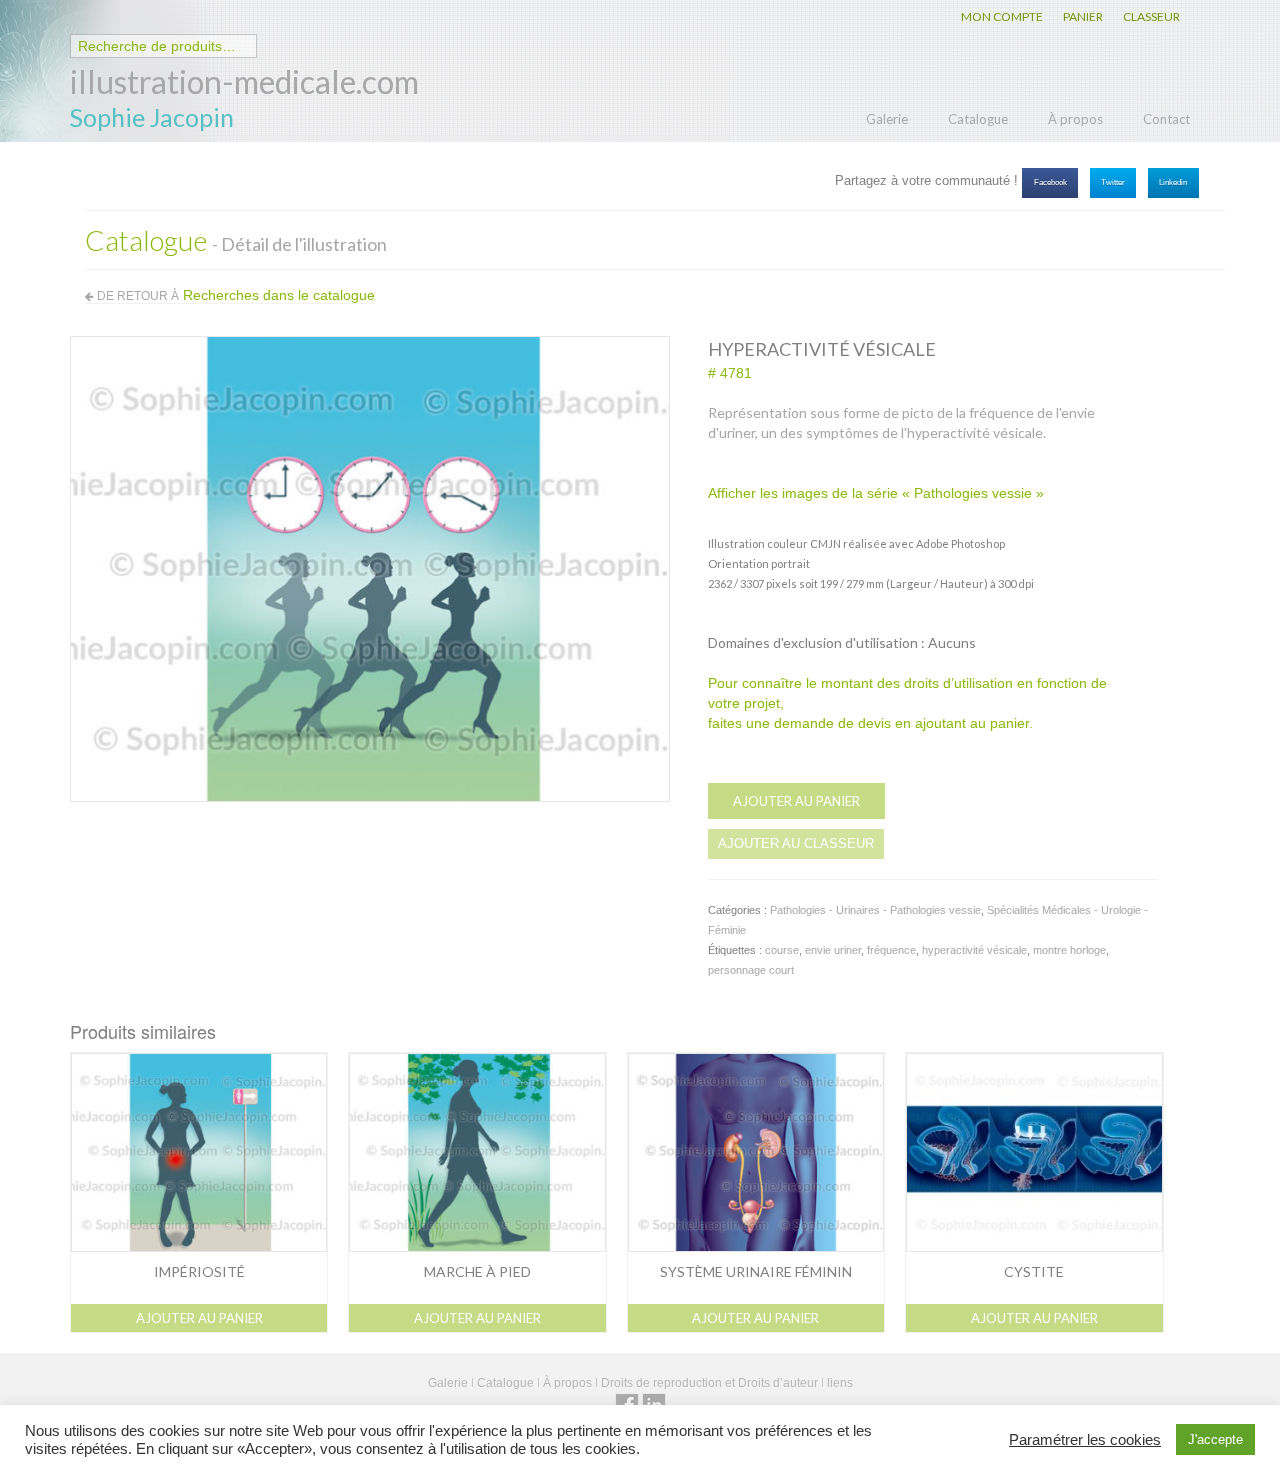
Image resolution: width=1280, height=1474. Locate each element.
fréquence (891, 950)
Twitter (1113, 182)
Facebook (1050, 182)
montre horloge (1069, 950)
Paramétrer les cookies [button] (1085, 1440)
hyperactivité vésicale (974, 950)
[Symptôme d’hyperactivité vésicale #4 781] (370, 568)
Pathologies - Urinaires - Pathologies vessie (875, 910)
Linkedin (1173, 182)
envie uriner (833, 950)
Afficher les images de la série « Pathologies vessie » (876, 493)
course (782, 950)
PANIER (1083, 16)
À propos (1075, 119)
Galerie (887, 119)
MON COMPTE (1002, 16)
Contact (1166, 119)
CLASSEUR (1151, 16)
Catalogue (978, 119)
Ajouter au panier (796, 801)
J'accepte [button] (1215, 1439)
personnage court (751, 970)
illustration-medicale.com (244, 81)
